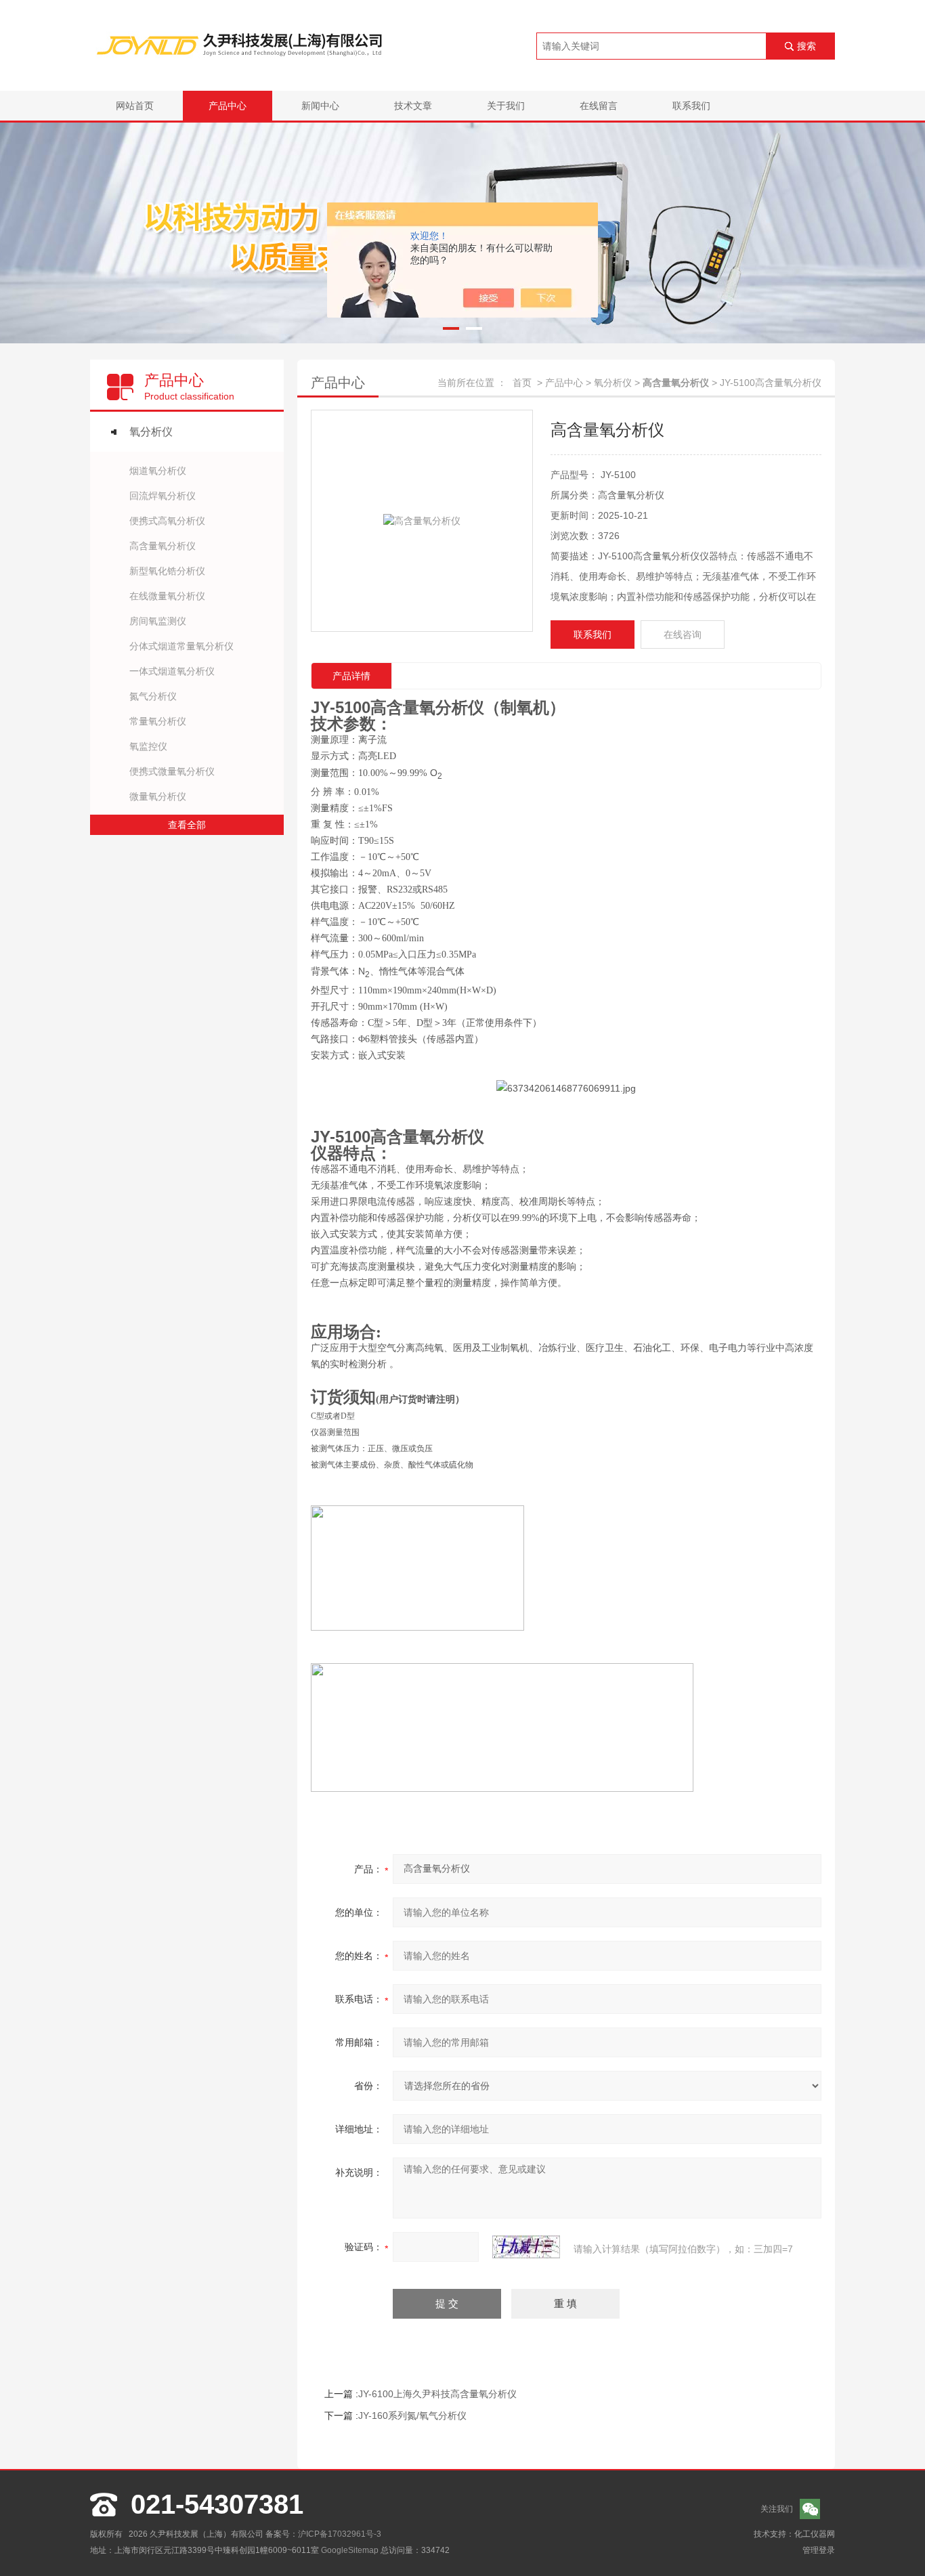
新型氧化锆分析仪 (167, 571)
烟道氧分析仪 (158, 471)
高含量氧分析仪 (163, 546)
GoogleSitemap (350, 2550)
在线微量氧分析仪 (167, 596)
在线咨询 (683, 635)
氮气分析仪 (153, 696)
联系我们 (691, 106)
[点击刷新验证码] (526, 2247)
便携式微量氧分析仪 (172, 771)
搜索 (806, 46)
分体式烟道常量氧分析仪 (181, 646)
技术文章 (413, 106)
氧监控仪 (148, 746)
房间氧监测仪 (158, 621)
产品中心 (228, 106)
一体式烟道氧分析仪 (172, 671)
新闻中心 (320, 106)
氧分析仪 (151, 432)
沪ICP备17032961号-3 (340, 2534)
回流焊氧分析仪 (163, 496)
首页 (522, 383)
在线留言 (599, 106)
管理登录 (819, 2550)
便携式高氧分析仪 (167, 521)
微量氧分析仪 (158, 796)
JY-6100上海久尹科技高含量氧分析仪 (437, 2394)
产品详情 (351, 676)
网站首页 (135, 106)
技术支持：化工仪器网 (794, 2534)
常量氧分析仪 (158, 721)
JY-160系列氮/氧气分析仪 (412, 2416)
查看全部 (187, 825)
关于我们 (506, 106)
